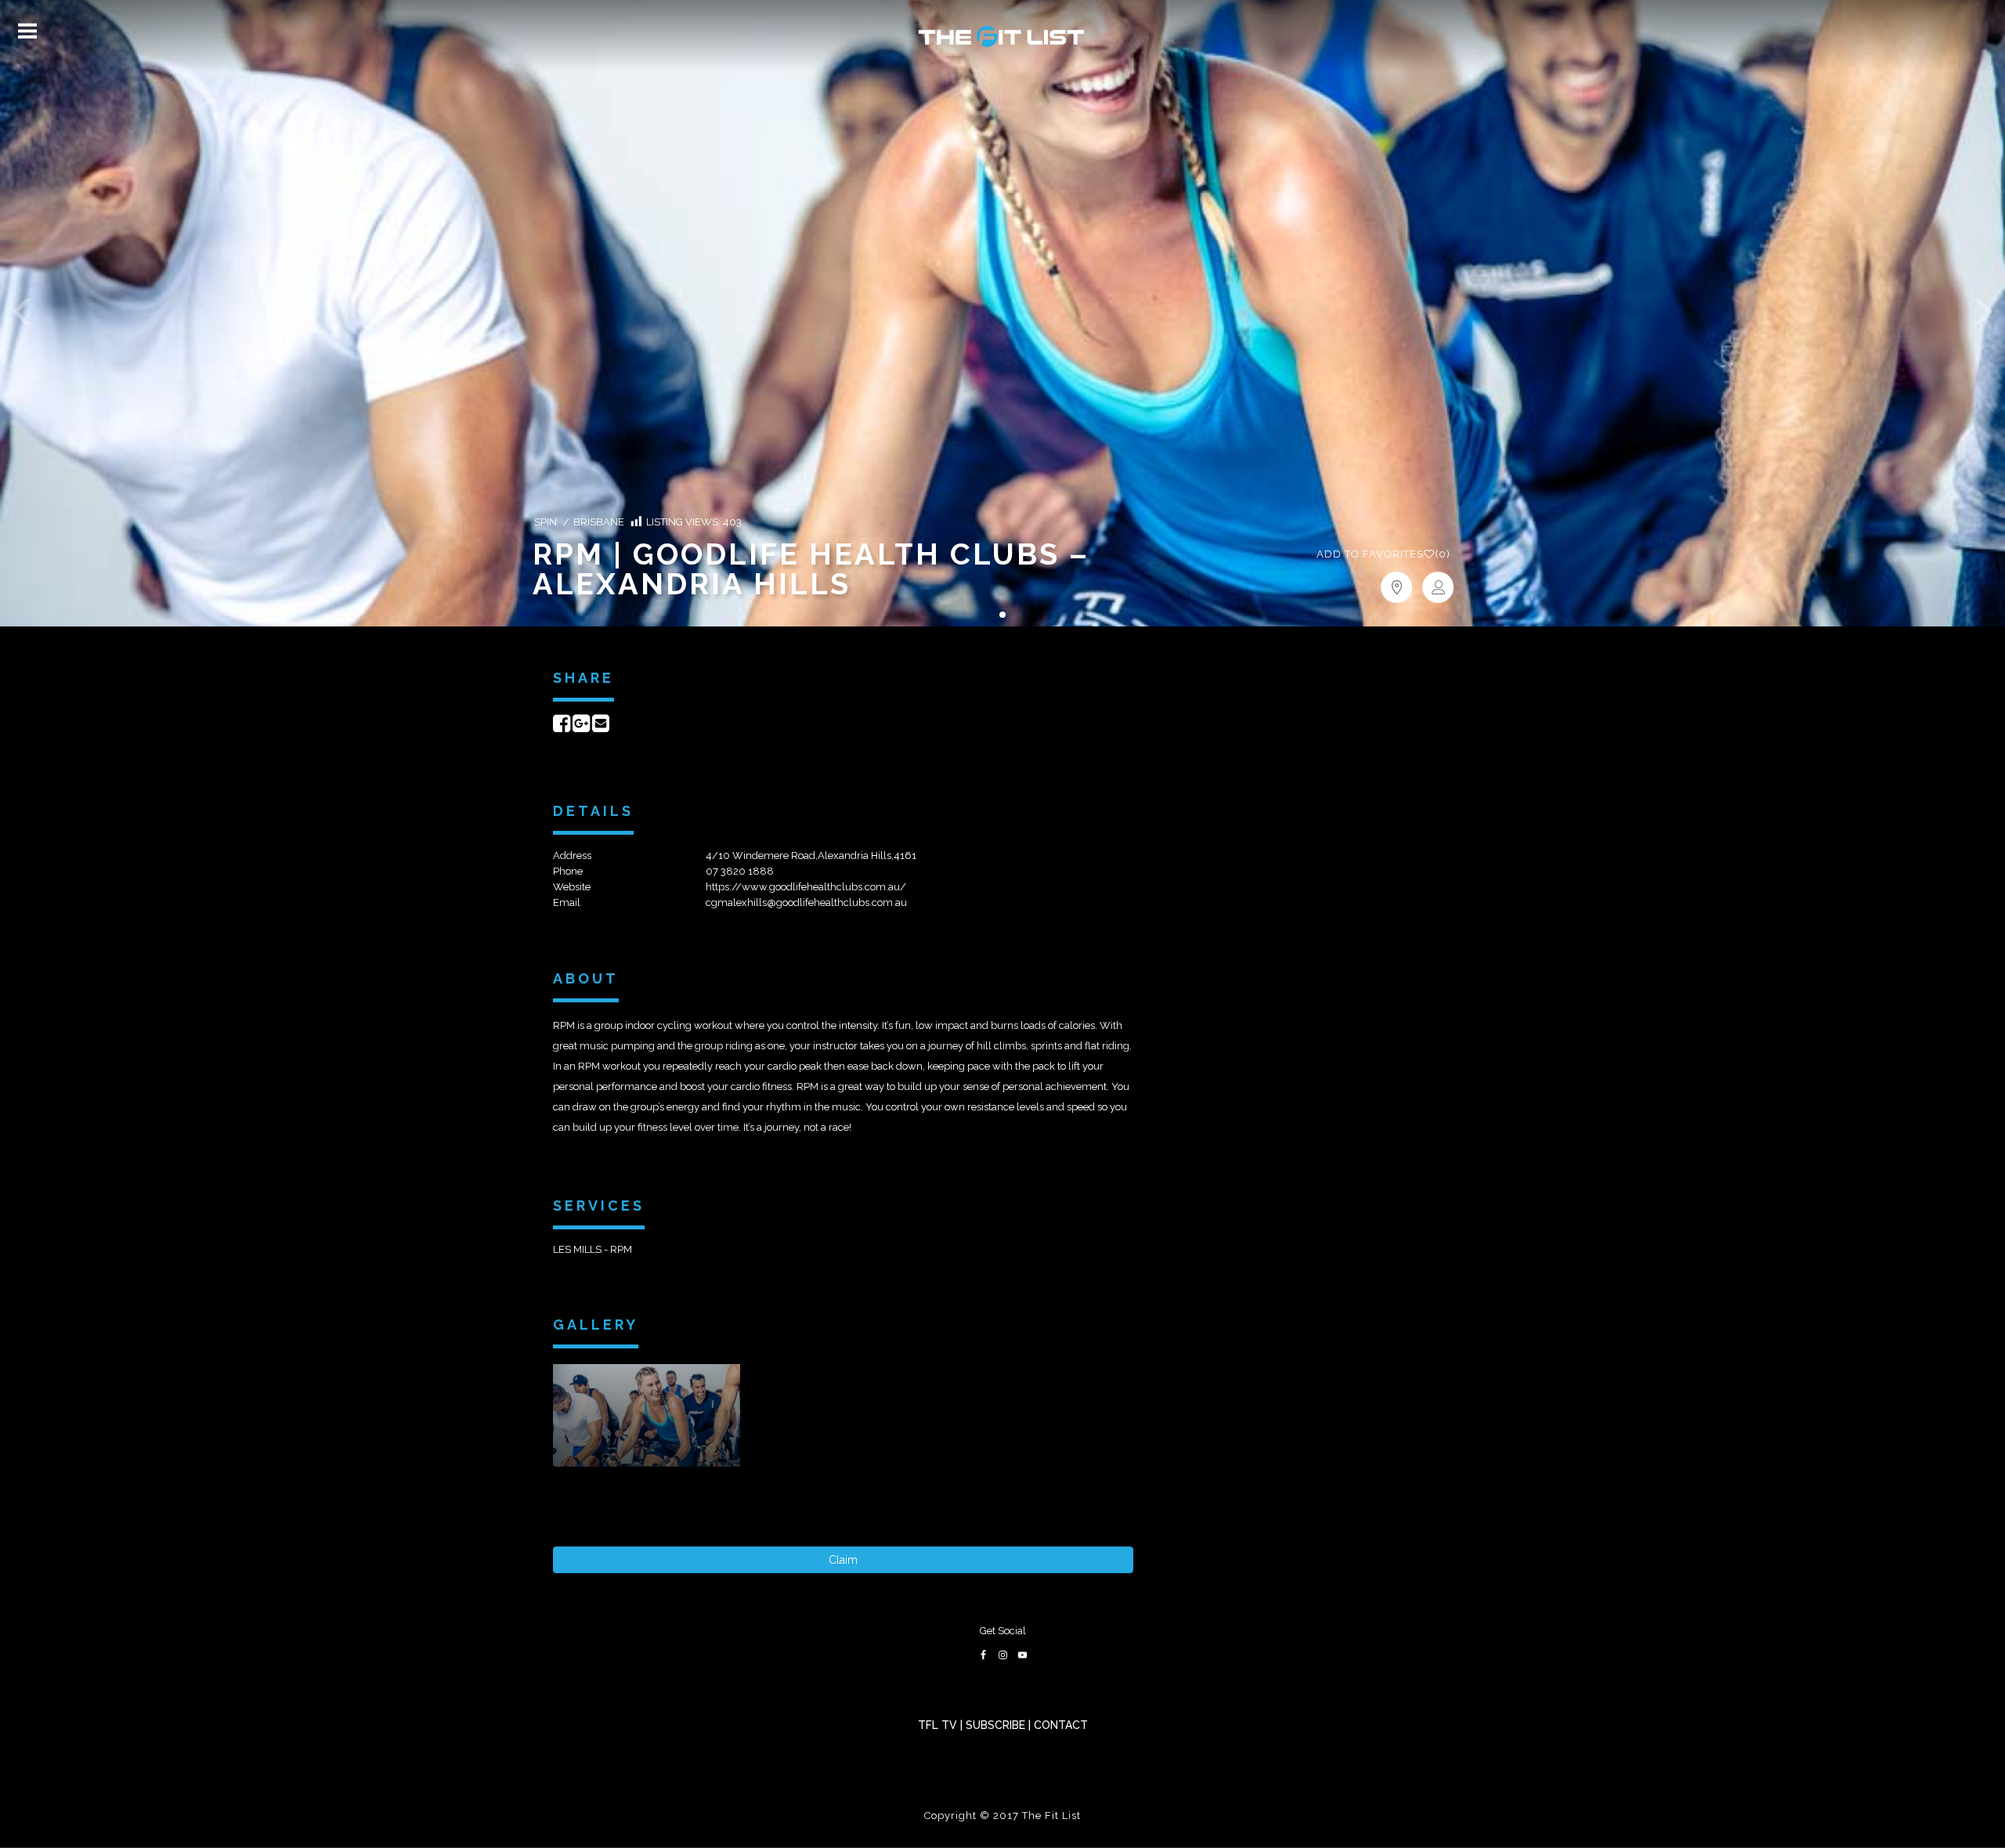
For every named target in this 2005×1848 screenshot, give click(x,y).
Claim (843, 1560)
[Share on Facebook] (562, 727)
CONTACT (1061, 1725)
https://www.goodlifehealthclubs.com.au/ (806, 887)
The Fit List (1051, 1816)
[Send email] (601, 727)
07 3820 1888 (740, 871)
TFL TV (937, 1725)
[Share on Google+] (581, 727)
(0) (1384, 554)
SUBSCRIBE (995, 1725)
